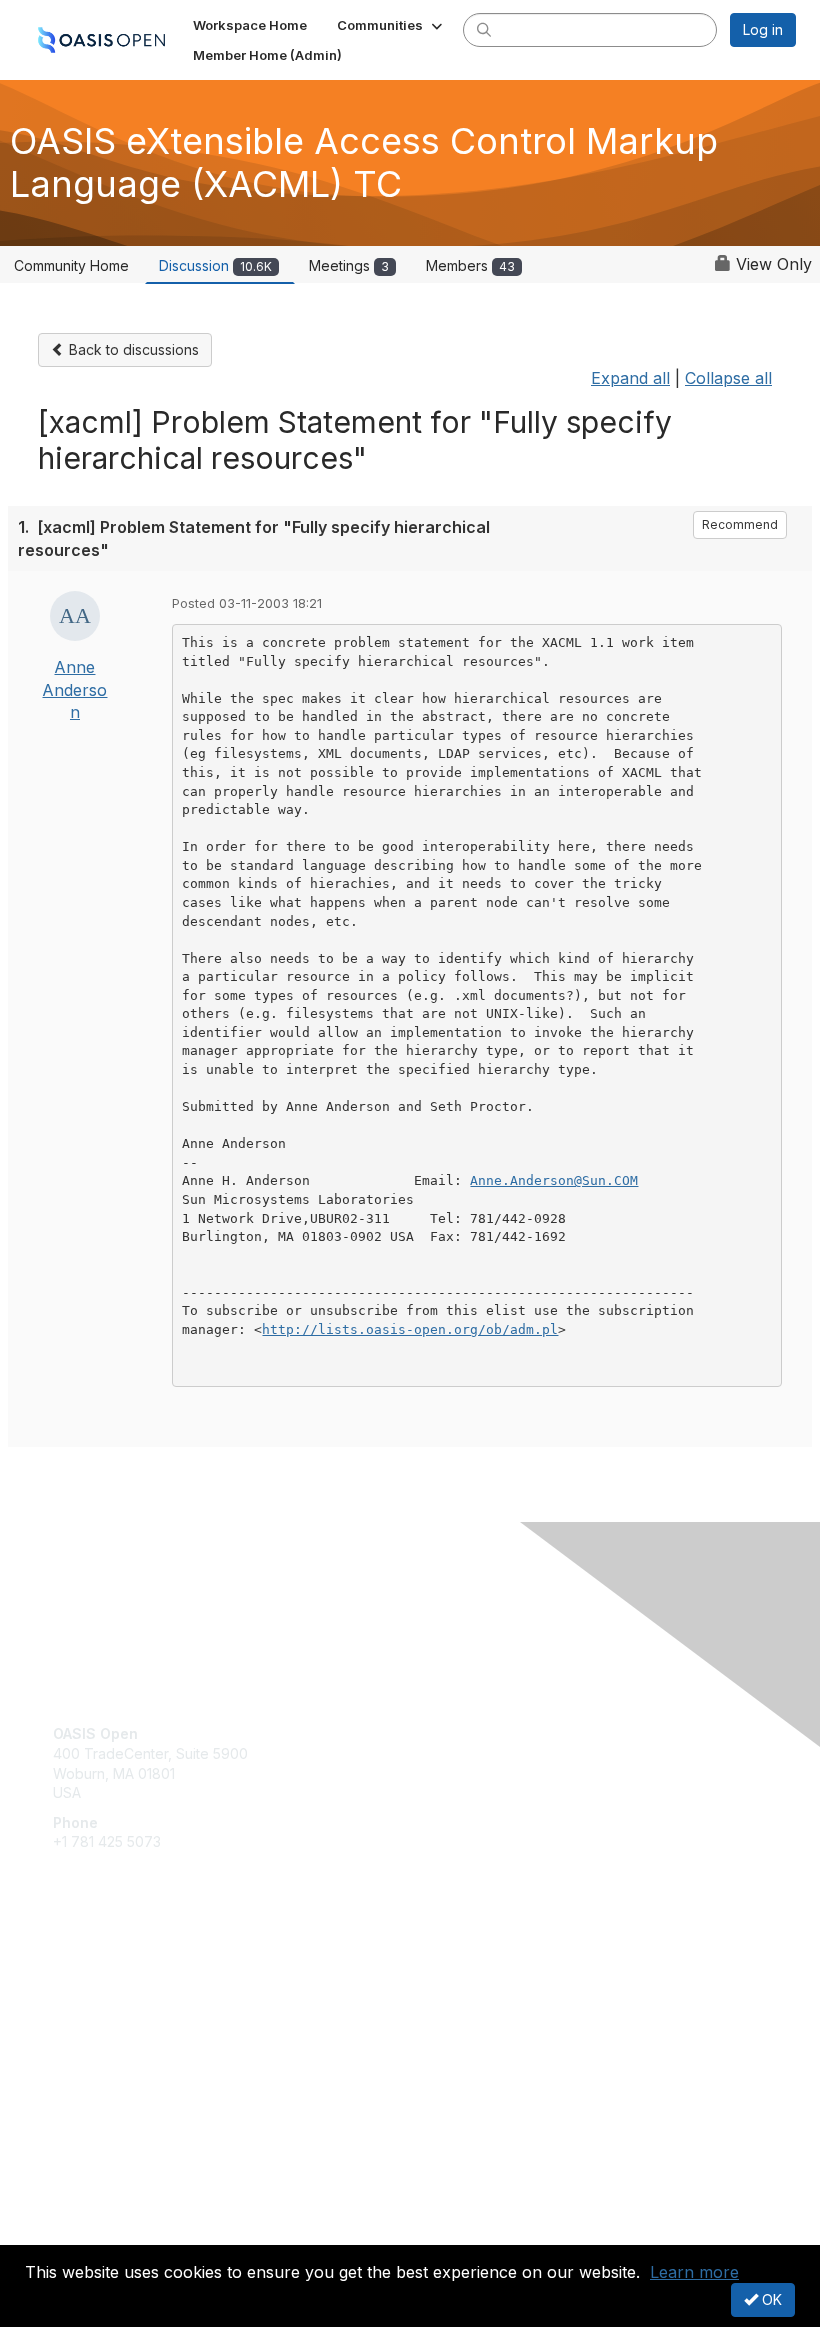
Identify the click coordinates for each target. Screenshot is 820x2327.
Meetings (349, 265)
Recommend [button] (740, 524)
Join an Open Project (123, 2003)
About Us (83, 2213)
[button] (391, 25)
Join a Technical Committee (144, 2032)
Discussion (215, 265)
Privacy (77, 2233)
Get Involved (95, 1973)
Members (470, 265)
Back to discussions (132, 349)
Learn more (694, 2272)
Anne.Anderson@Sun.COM (554, 1180)
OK (770, 2299)
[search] (484, 29)
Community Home (71, 265)
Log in (763, 29)
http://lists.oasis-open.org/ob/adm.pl (410, 1329)
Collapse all (728, 378)
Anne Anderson (74, 689)
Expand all (630, 378)
